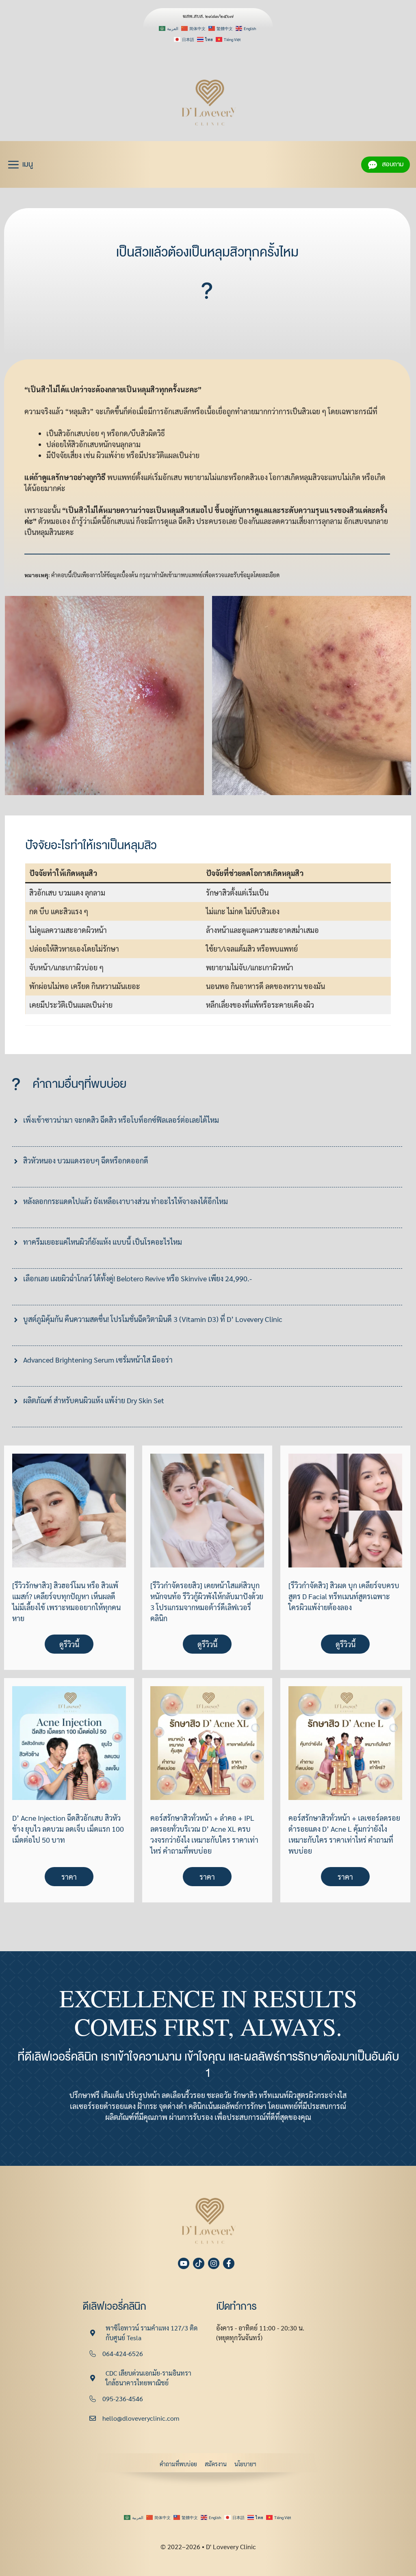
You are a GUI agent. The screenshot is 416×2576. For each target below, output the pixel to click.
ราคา (69, 1877)
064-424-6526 (123, 2353)
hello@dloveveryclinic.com (141, 2418)
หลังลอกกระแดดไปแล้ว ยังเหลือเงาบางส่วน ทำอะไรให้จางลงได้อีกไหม (126, 1201)
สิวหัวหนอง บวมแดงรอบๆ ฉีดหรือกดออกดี (86, 1160)
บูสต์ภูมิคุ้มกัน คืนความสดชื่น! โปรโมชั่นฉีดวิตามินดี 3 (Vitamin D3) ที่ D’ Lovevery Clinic (153, 1319)
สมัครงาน (216, 2464)
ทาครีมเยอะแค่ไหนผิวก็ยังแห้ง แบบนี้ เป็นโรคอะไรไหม (103, 1242)
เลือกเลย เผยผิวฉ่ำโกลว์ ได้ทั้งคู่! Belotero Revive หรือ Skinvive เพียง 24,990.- (138, 1278)
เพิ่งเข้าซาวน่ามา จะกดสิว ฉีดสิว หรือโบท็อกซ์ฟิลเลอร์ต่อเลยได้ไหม (121, 1120)
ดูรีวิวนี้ (69, 1644)
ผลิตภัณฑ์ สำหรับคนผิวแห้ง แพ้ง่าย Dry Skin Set (94, 1400)
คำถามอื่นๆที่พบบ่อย (79, 1084)
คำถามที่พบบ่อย (178, 2464)
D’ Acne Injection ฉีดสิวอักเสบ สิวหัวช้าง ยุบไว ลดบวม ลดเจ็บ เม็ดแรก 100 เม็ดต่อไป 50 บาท (68, 1829)
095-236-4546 (123, 2399)
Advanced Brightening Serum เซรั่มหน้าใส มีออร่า (98, 1360)
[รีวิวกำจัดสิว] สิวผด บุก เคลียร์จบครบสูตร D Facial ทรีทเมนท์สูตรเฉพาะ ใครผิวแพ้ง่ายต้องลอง (344, 1596)
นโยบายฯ (245, 2464)
